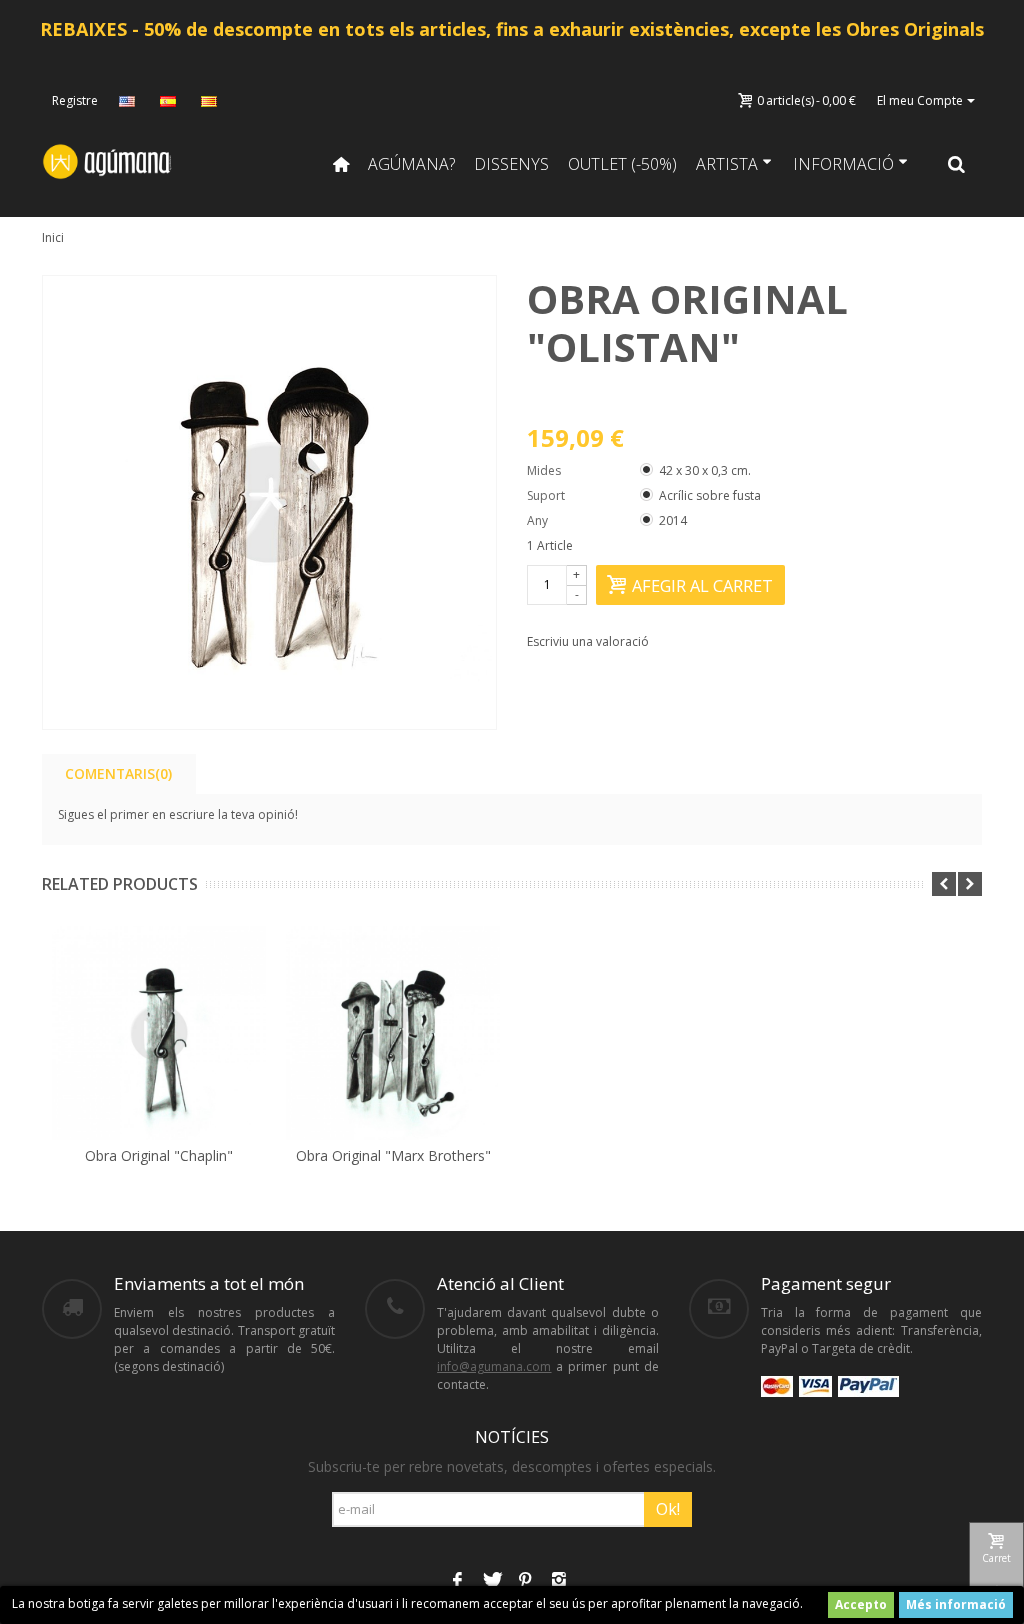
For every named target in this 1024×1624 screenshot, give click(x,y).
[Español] (170, 101)
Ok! (668, 1509)
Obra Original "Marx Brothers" (393, 1155)
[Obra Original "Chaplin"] (159, 1033)
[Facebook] (457, 1582)
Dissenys (511, 164)
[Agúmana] (108, 160)
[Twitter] (491, 1582)
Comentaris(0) (118, 773)
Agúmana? (411, 164)
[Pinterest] (525, 1582)
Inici (53, 237)
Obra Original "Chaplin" (159, 1155)
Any (539, 520)
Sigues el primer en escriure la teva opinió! (178, 814)
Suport (547, 495)
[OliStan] (269, 502)
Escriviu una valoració (588, 641)
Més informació (956, 1604)
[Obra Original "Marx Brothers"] (393, 1033)
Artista (727, 164)
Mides (545, 470)
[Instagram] (559, 1582)
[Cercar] (957, 164)
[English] (129, 101)
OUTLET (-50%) (622, 164)
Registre (75, 100)
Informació (843, 164)
